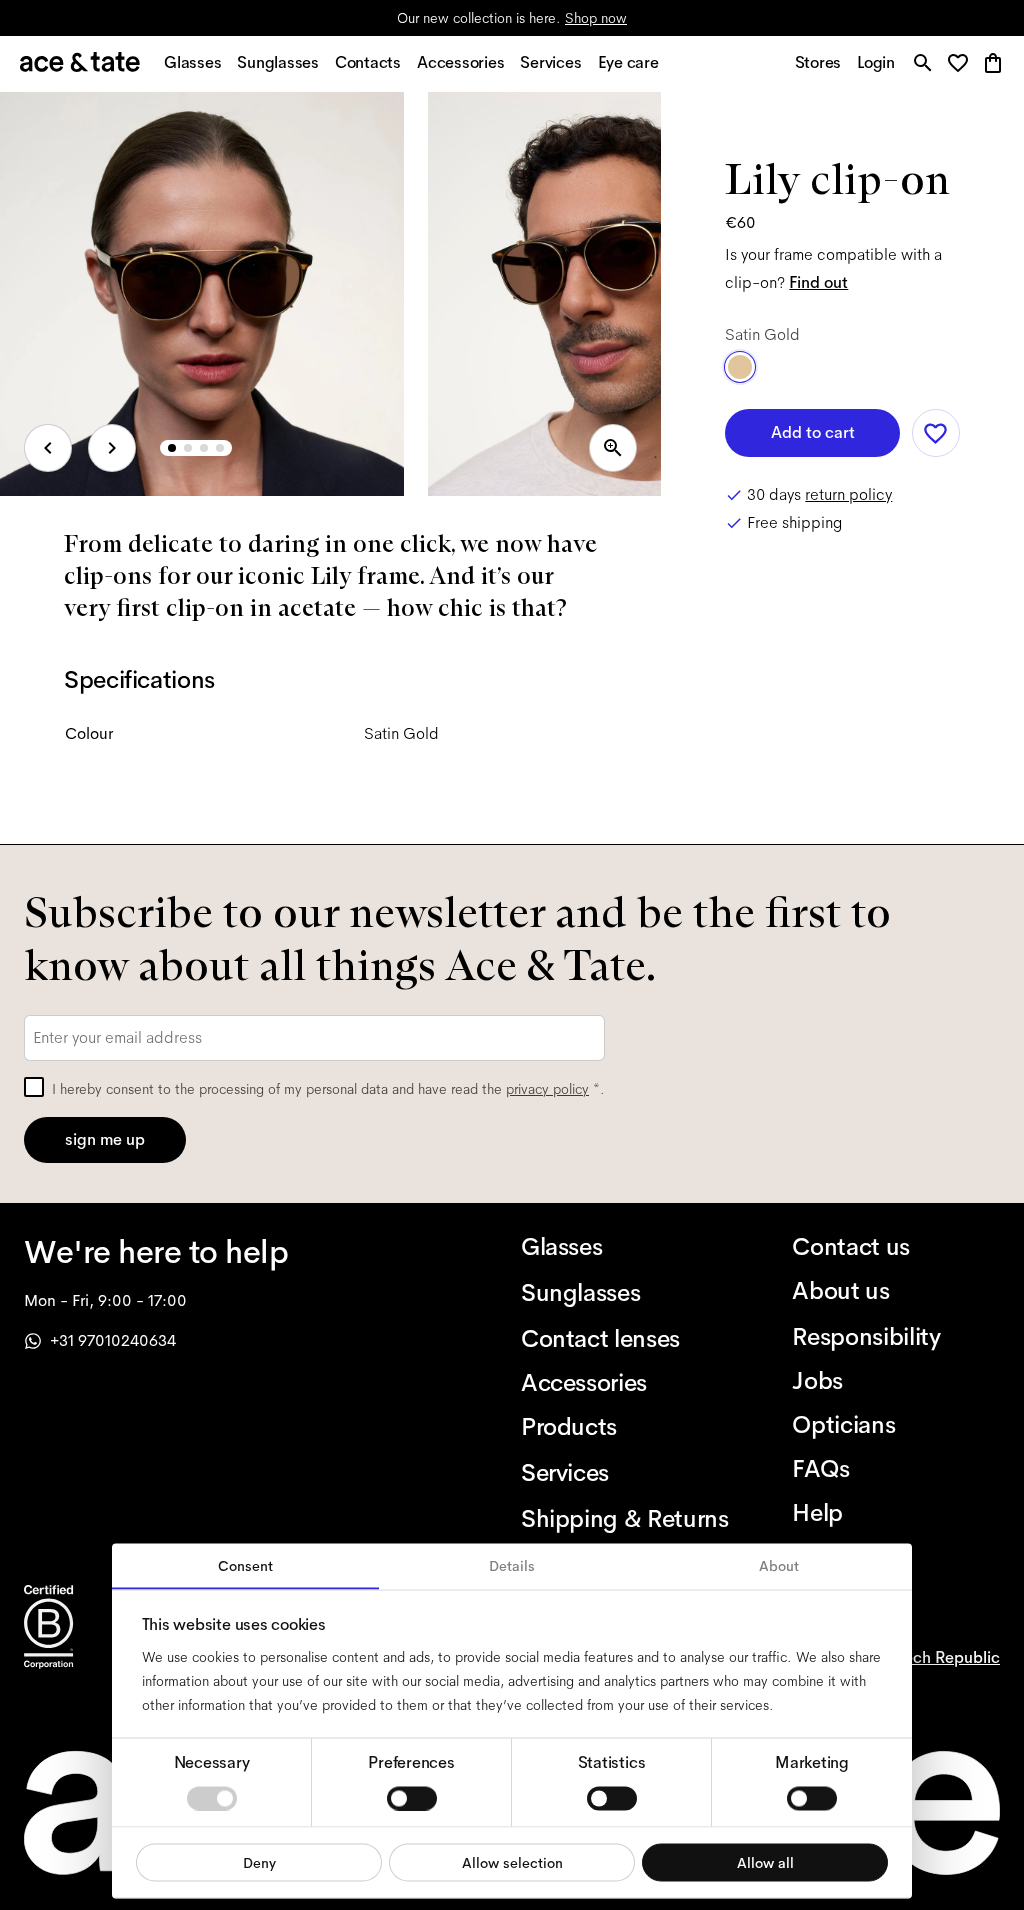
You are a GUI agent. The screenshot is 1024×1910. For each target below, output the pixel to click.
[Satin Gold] (740, 367)
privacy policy (547, 1089)
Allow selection (512, 1862)
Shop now (596, 18)
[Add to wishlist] (936, 433)
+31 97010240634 (113, 1340)
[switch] (412, 1798)
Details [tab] (512, 1566)
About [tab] (779, 1566)
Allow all (765, 1862)
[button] (963, 64)
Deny (259, 1862)
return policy (848, 494)
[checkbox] (34, 1087)
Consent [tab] (245, 1566)
